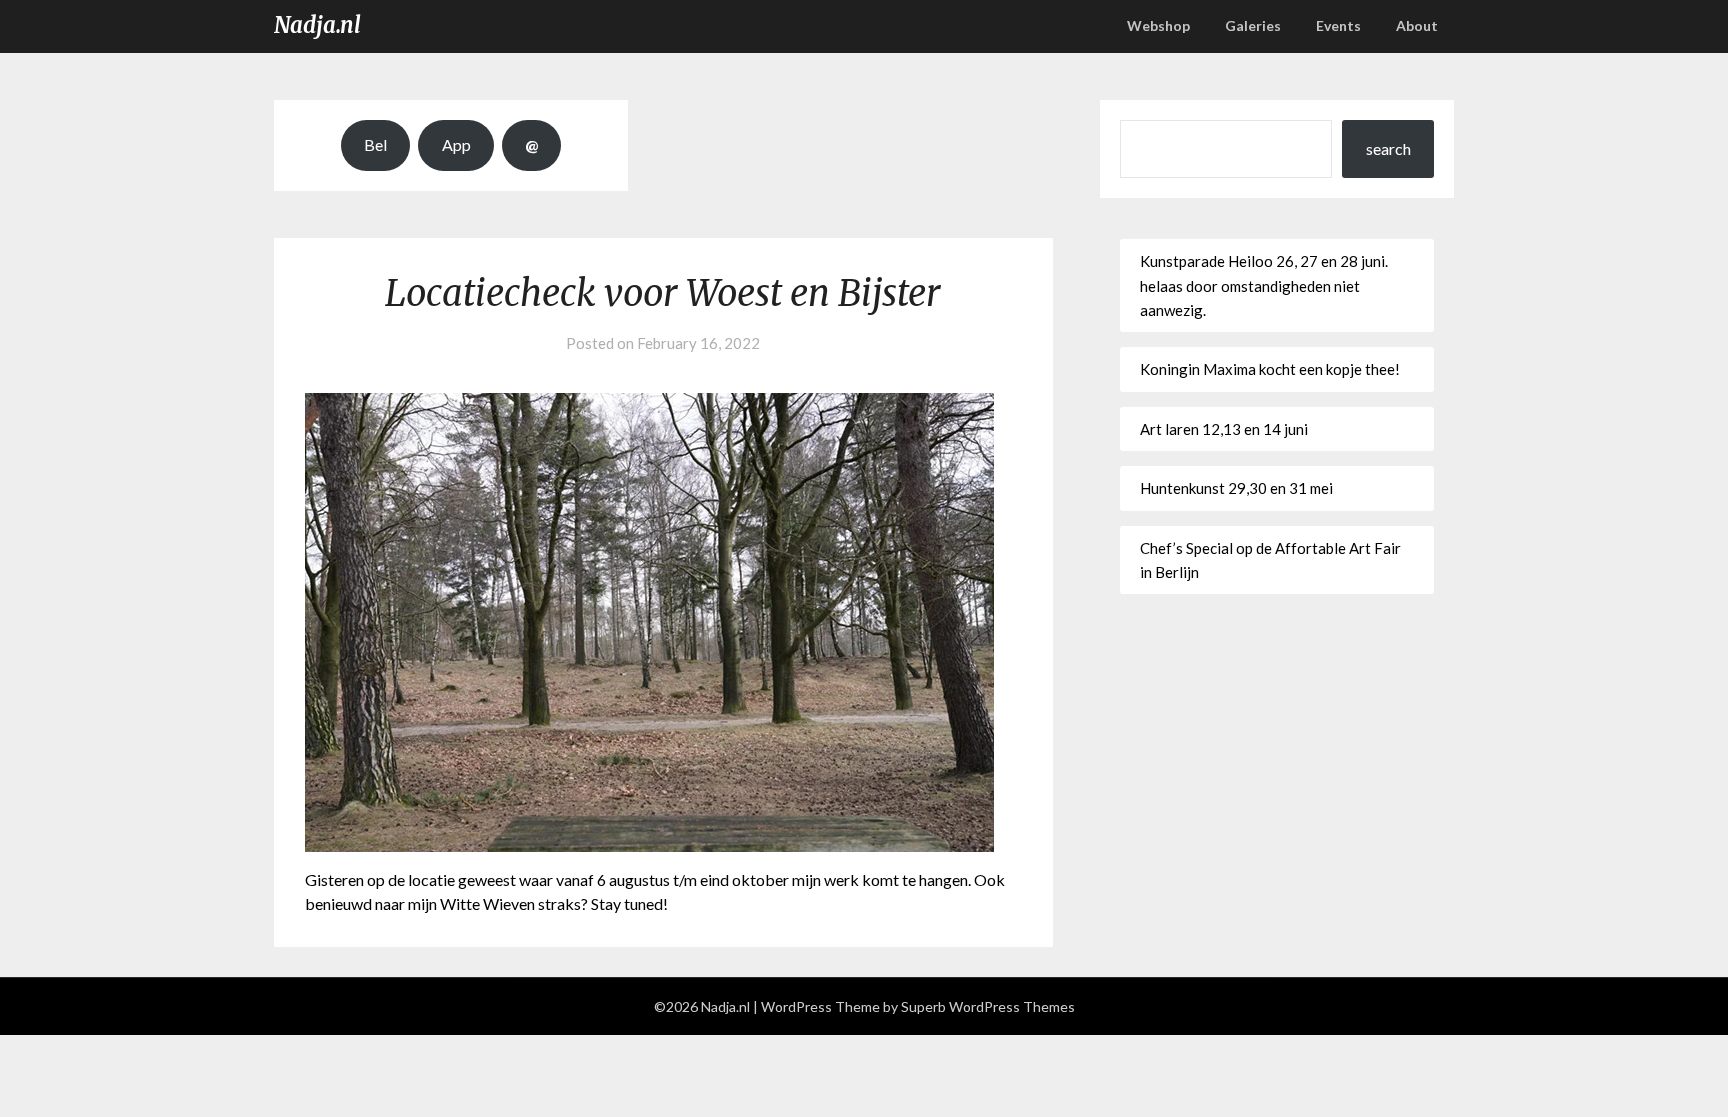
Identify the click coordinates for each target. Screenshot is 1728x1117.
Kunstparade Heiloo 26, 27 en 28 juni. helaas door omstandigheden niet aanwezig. (1264, 285)
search (1388, 148)
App (456, 144)
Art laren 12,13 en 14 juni (1224, 429)
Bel (375, 144)
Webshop (1158, 25)
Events (1338, 25)
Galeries (1253, 25)
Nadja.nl (317, 25)
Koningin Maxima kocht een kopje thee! (1270, 369)
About (1417, 25)
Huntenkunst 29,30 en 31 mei (1236, 488)
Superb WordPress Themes (988, 1006)
